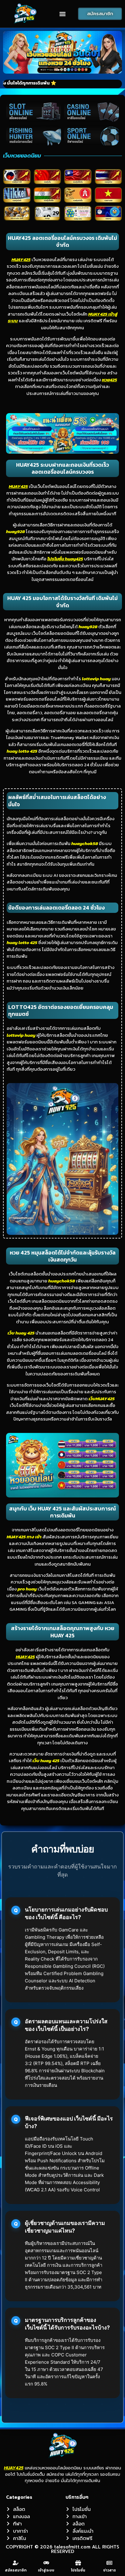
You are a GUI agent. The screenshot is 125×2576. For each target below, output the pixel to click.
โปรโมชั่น (78, 2570)
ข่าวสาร (110, 2570)
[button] (62, 14)
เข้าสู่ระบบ (46, 2570)
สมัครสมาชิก (16, 2570)
